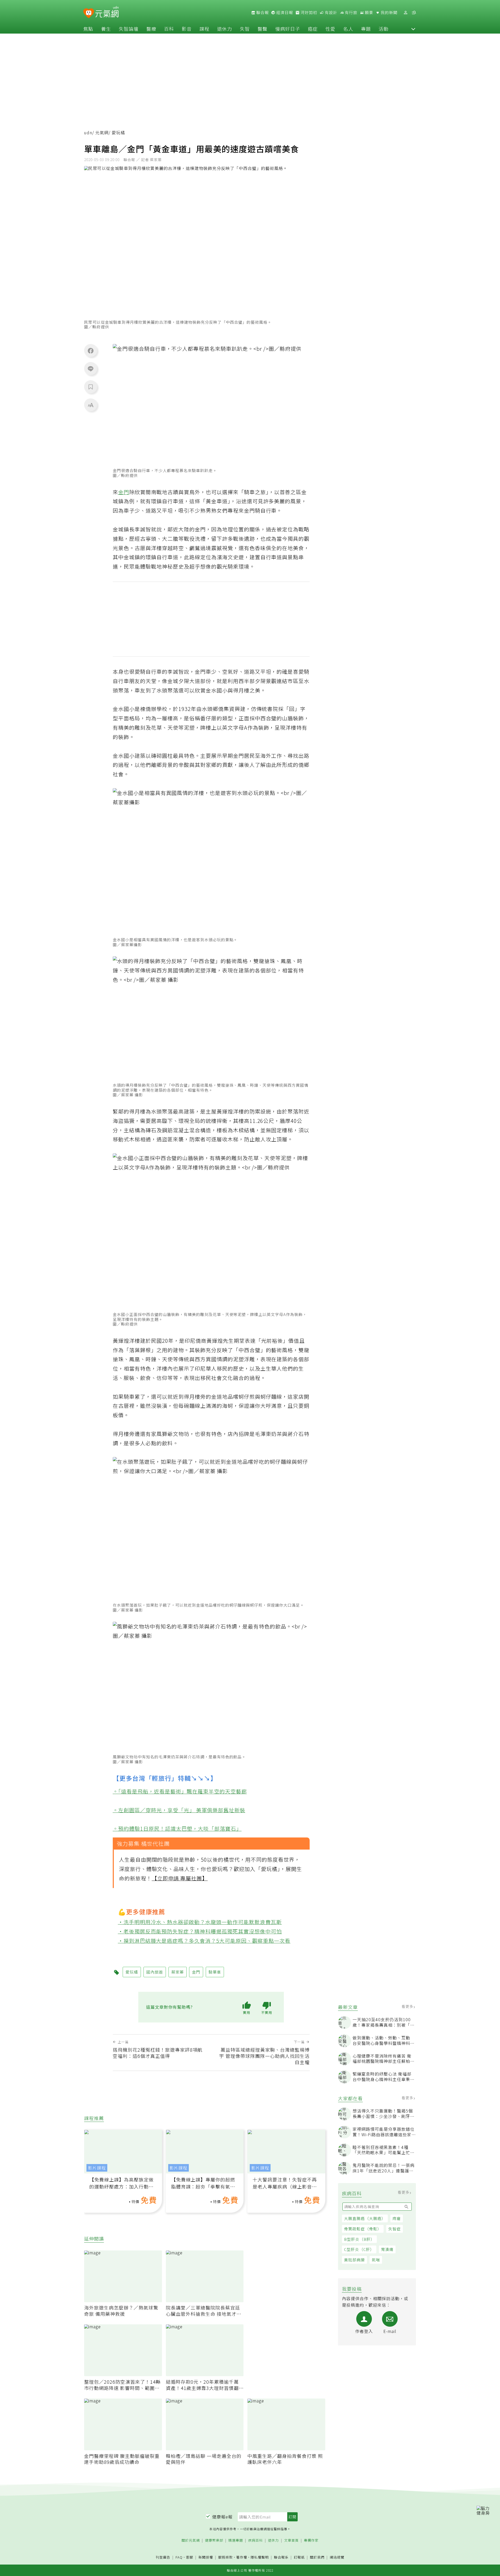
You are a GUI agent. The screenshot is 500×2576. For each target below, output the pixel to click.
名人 (348, 29)
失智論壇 (129, 29)
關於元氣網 (191, 2540)
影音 (187, 29)
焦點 (88, 29)
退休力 (225, 29)
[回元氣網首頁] (107, 12)
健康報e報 (222, 2517)
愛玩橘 (132, 1972)
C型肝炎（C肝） (359, 2249)
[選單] (414, 13)
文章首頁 (291, 2540)
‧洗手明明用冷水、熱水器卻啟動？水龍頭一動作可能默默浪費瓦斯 (200, 1922)
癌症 (313, 29)
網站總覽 (337, 2557)
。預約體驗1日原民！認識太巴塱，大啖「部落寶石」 (177, 1828)
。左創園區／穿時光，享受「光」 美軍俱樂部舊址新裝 (179, 1810)
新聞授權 (206, 2557)
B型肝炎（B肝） (359, 2239)
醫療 (151, 29)
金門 (124, 492)
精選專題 (236, 2540)
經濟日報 (284, 12)
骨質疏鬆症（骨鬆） (363, 2229)
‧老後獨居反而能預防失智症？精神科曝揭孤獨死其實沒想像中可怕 (200, 1931)
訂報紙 (299, 2557)
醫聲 (262, 29)
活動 (384, 29)
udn (88, 133)
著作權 (242, 2557)
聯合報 (262, 12)
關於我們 (317, 2557)
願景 (368, 12)
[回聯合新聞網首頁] (89, 13)
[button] (413, 29)
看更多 (408, 2006)
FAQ (179, 2557)
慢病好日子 (288, 29)
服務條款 (226, 2557)
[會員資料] (405, 13)
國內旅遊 (155, 1972)
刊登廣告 (163, 2557)
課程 (204, 29)
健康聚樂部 (214, 2540)
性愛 (330, 29)
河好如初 (308, 12)
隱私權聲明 (260, 2557)
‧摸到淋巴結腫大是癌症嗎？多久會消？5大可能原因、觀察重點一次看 (204, 1941)
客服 (190, 2557)
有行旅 (351, 12)
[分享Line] (91, 368)
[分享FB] (91, 351)
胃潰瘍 (387, 2249)
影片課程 (97, 2168)
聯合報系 (281, 2557)
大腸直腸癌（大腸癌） (365, 2218)
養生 (106, 29)
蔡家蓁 (178, 1972)
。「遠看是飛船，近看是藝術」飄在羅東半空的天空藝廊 (180, 1791)
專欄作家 (311, 2540)
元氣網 (102, 133)
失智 (245, 29)
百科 (169, 29)
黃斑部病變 (354, 2260)
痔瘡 (397, 2218)
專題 (366, 29)
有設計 (330, 12)
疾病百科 (255, 2540)
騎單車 (215, 1972)
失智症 (395, 2229)
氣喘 (376, 2260)
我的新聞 (389, 12)
